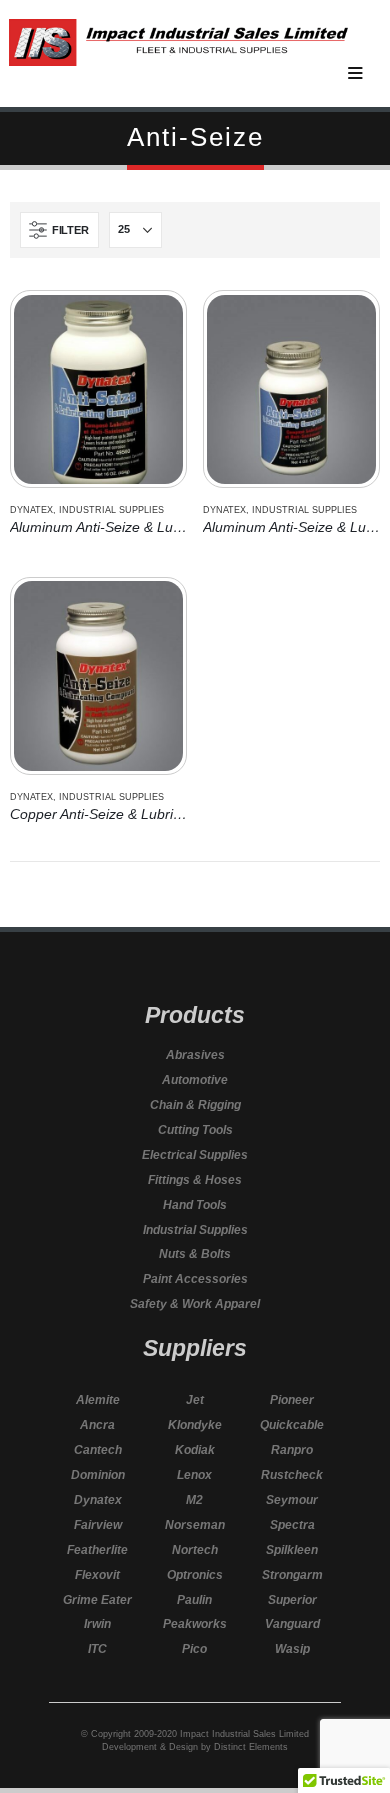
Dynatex (31, 510)
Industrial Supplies (111, 510)
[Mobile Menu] (364, 69)
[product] (98, 389)
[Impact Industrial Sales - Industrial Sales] (178, 42)
